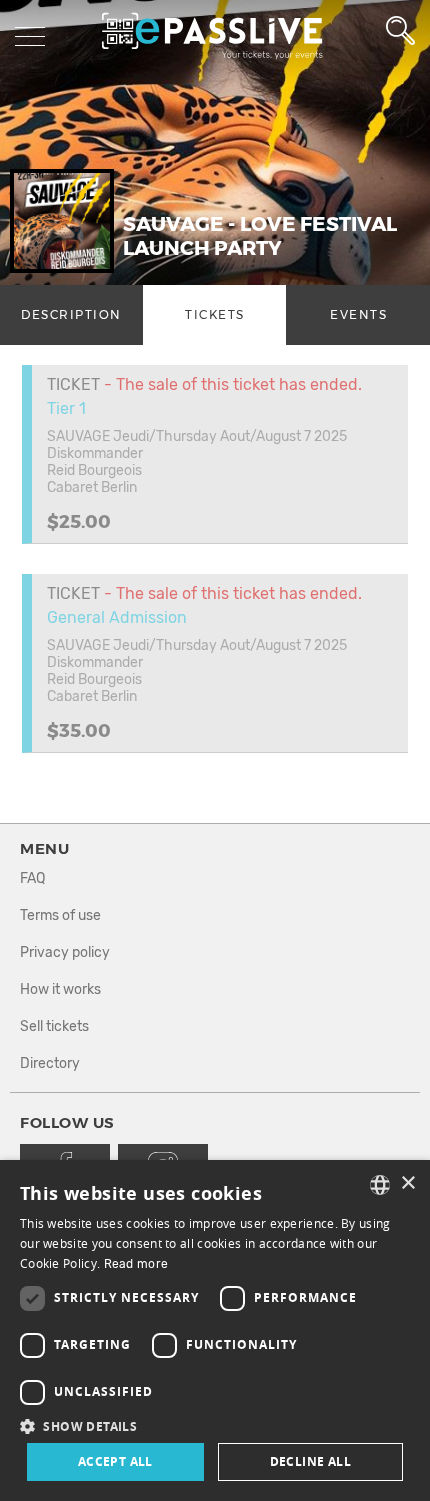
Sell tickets (54, 1026)
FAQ (32, 878)
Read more (136, 1264)
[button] (215, 1425)
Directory (50, 1063)
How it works (60, 989)
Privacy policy (65, 952)
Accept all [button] (115, 1461)
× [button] (407, 1183)
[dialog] (215, 1330)
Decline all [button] (310, 1461)
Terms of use (60, 915)
